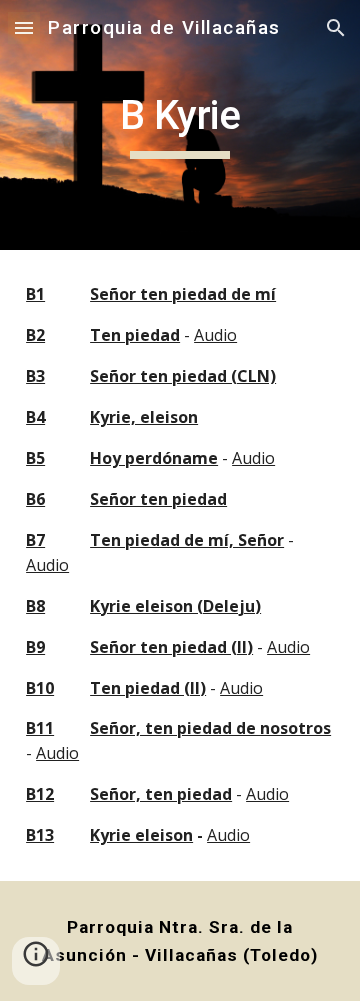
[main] (180, 125)
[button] (24, 27)
